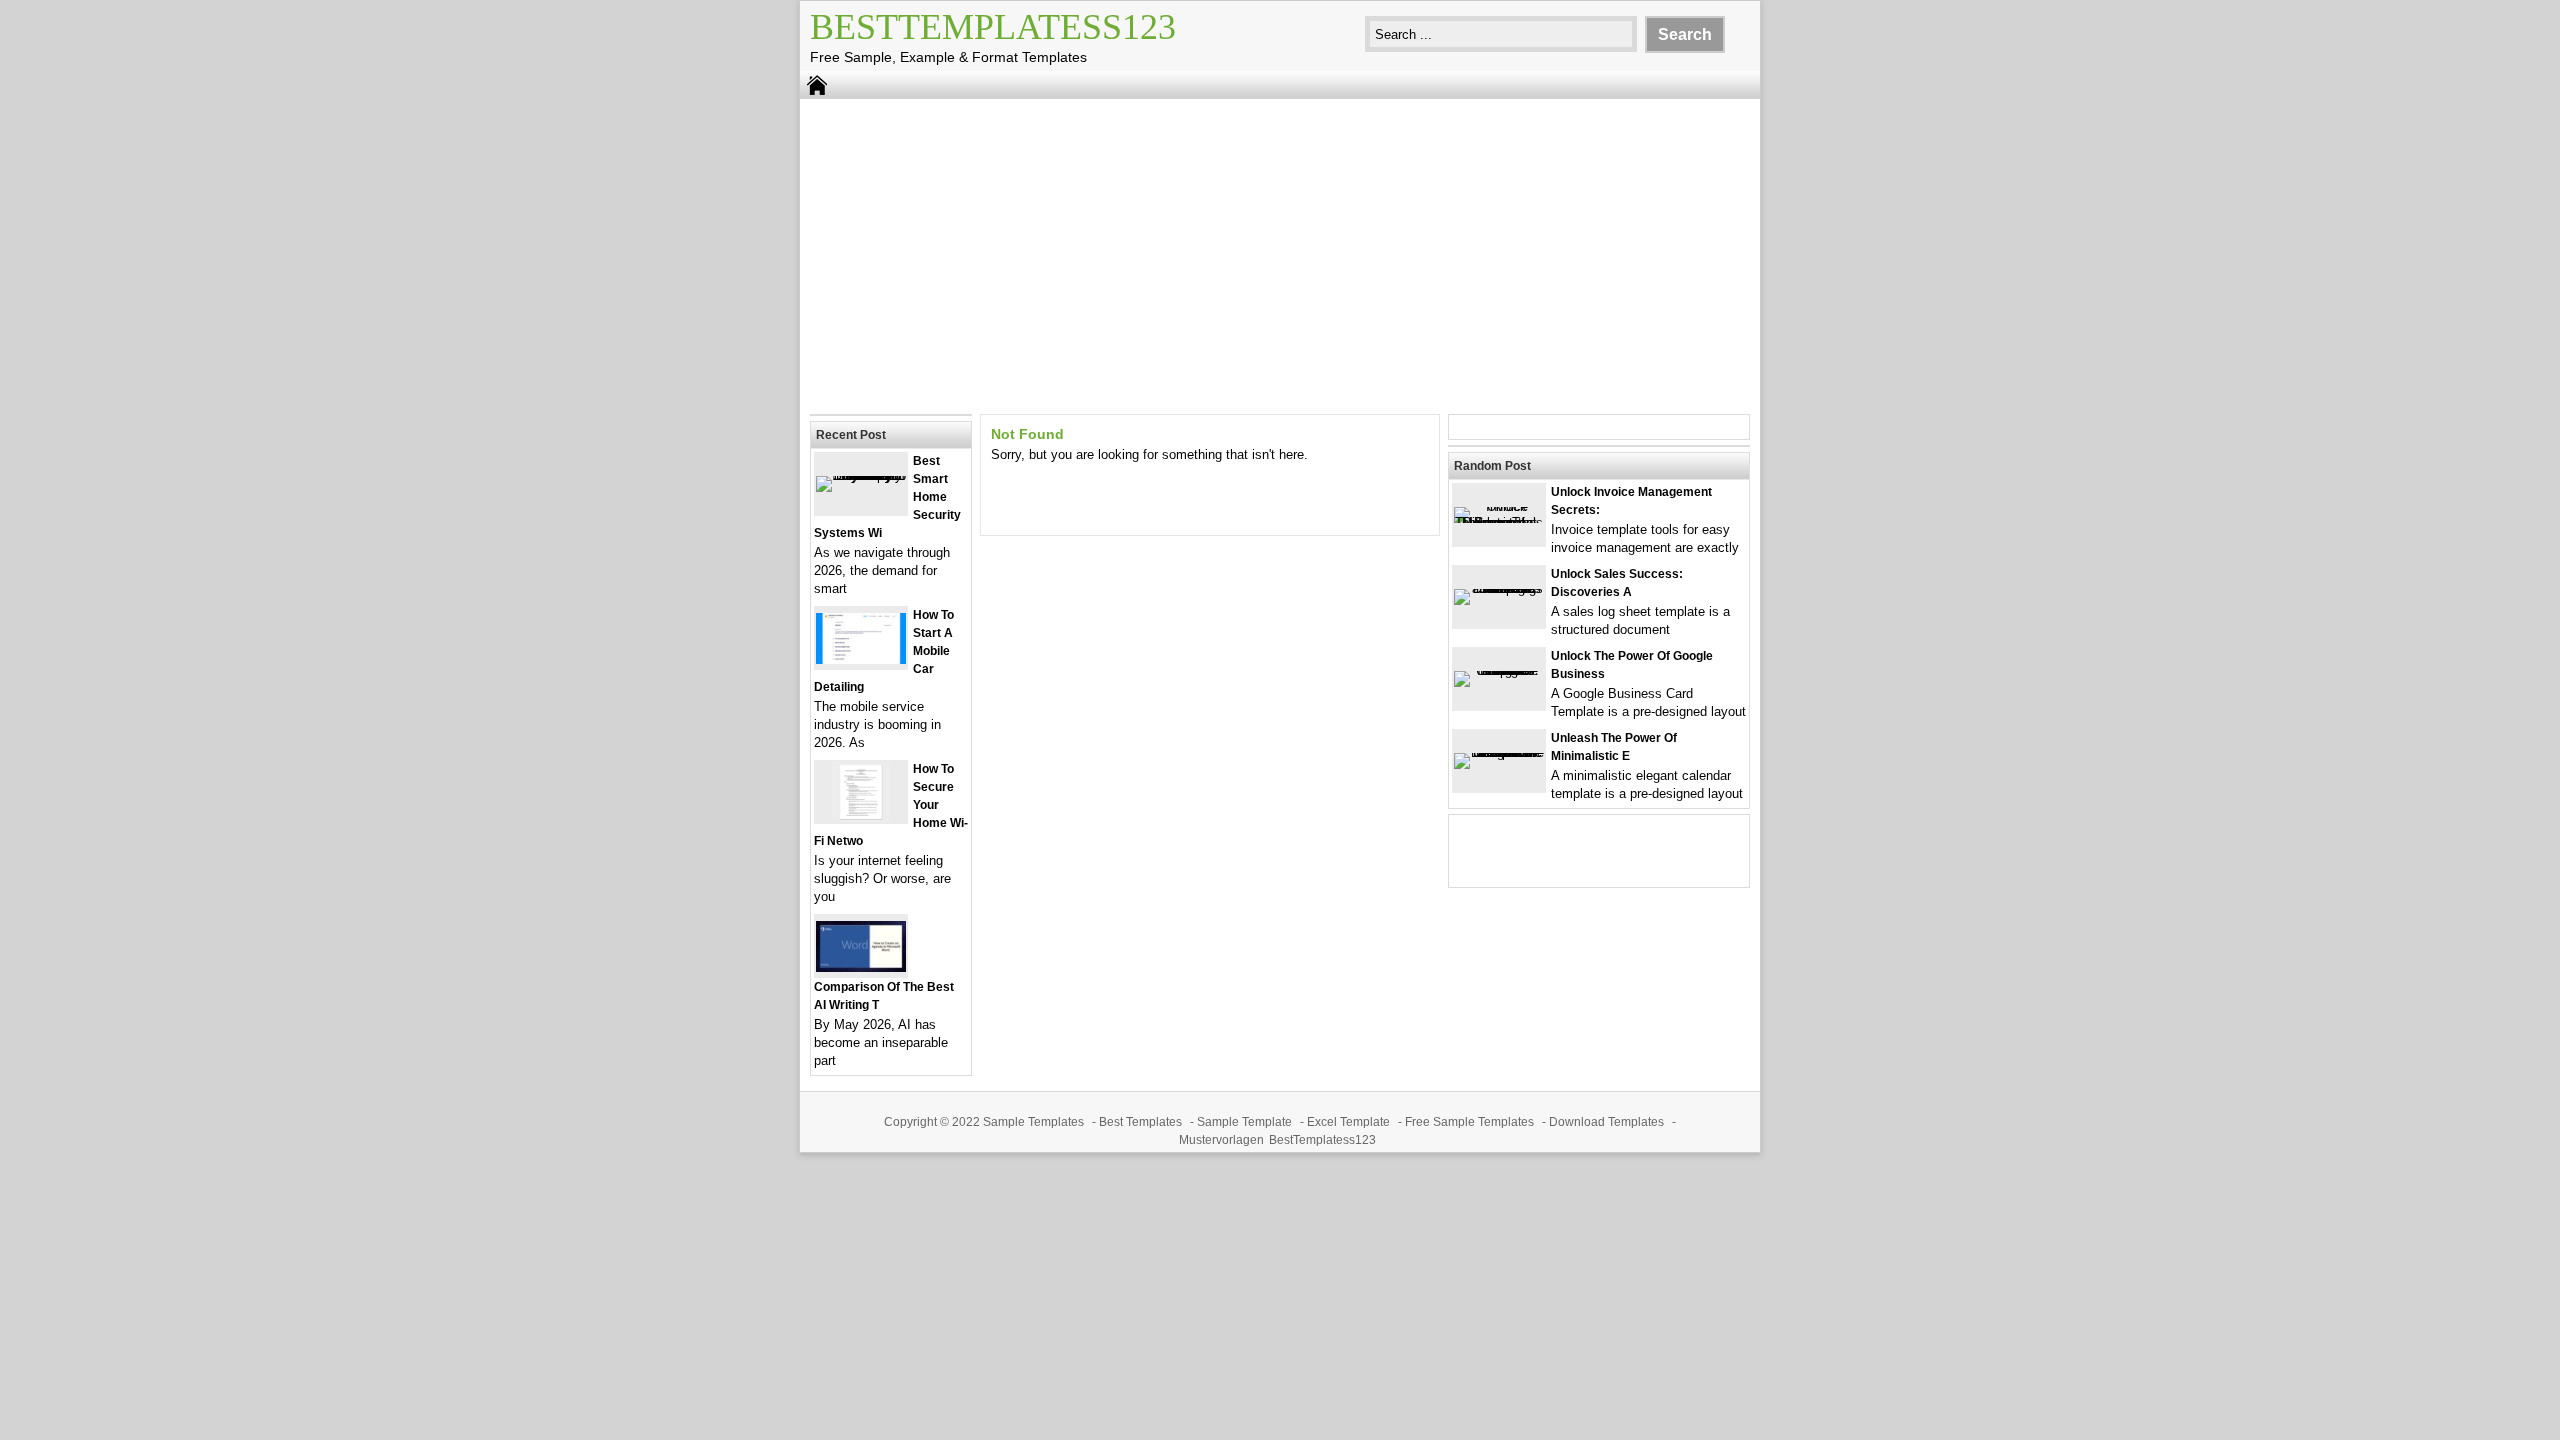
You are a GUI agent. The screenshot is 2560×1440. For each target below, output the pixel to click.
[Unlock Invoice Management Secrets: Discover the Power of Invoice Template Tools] (1499, 522)
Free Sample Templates (1469, 1122)
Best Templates (1140, 1122)
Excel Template (1348, 1122)
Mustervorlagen (1221, 1140)
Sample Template (1244, 1122)
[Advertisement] (1280, 254)
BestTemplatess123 (993, 27)
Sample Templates (1033, 1122)
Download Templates (1606, 1122)
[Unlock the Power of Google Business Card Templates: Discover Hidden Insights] (1499, 670)
